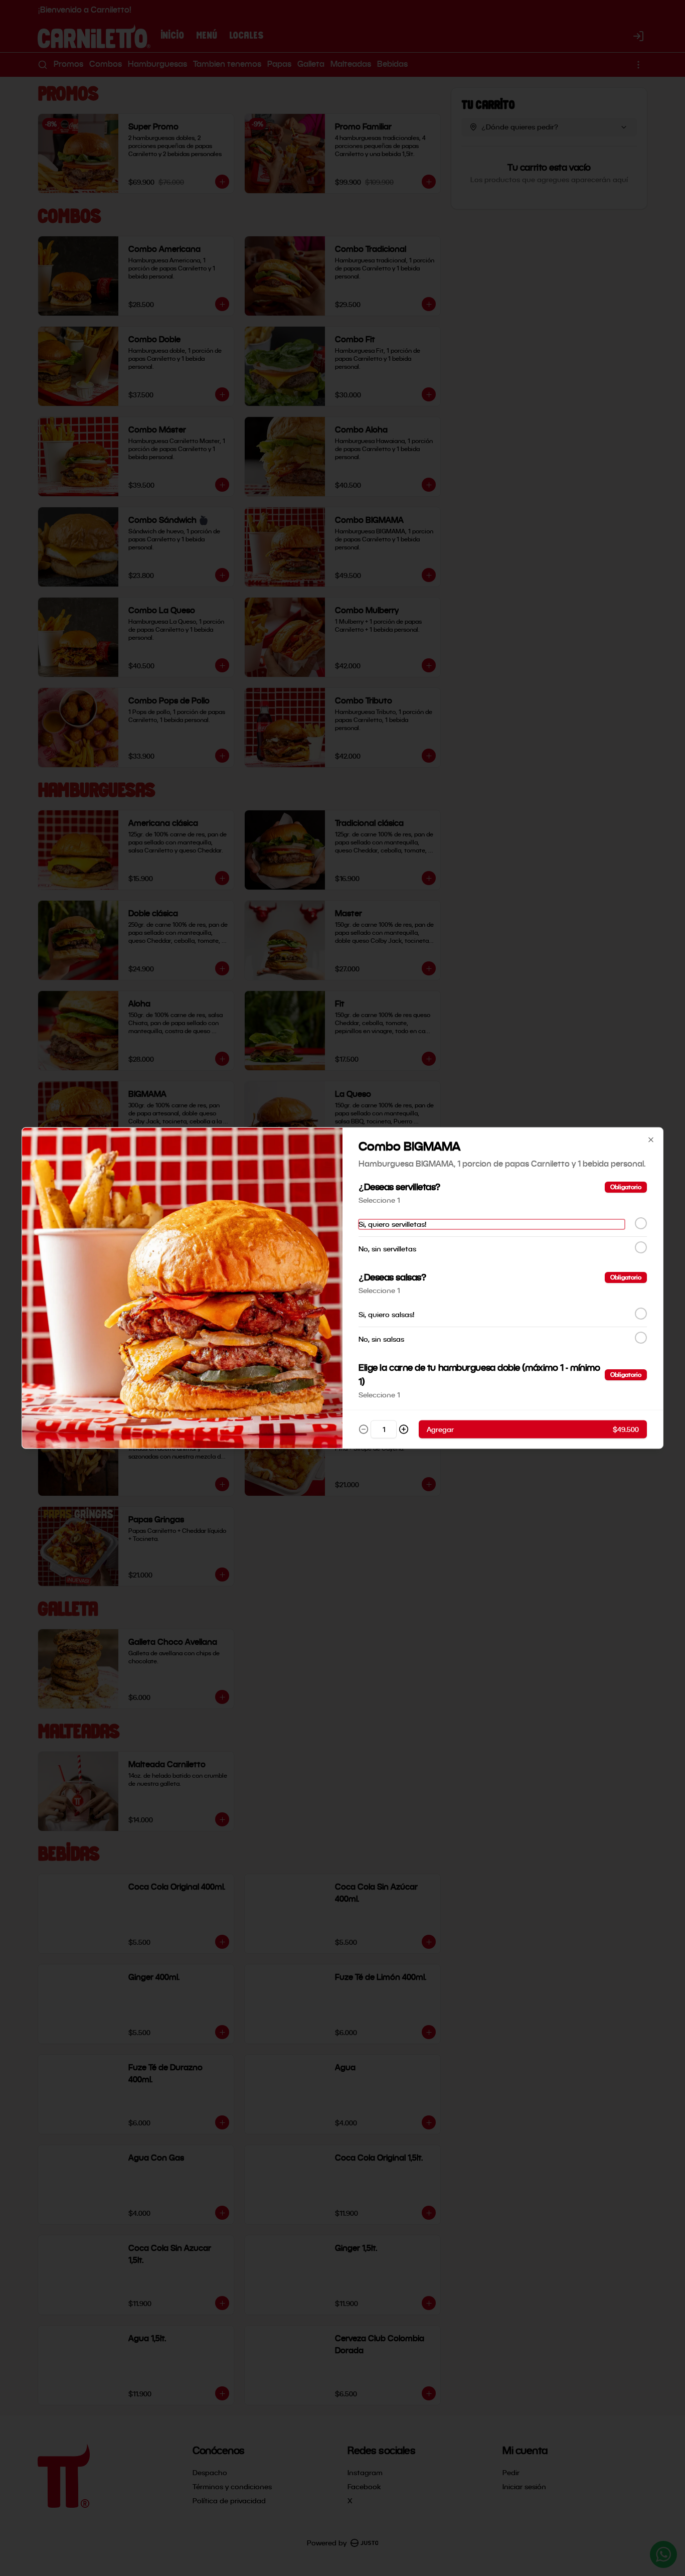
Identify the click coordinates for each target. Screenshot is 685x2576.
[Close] (651, 1140)
